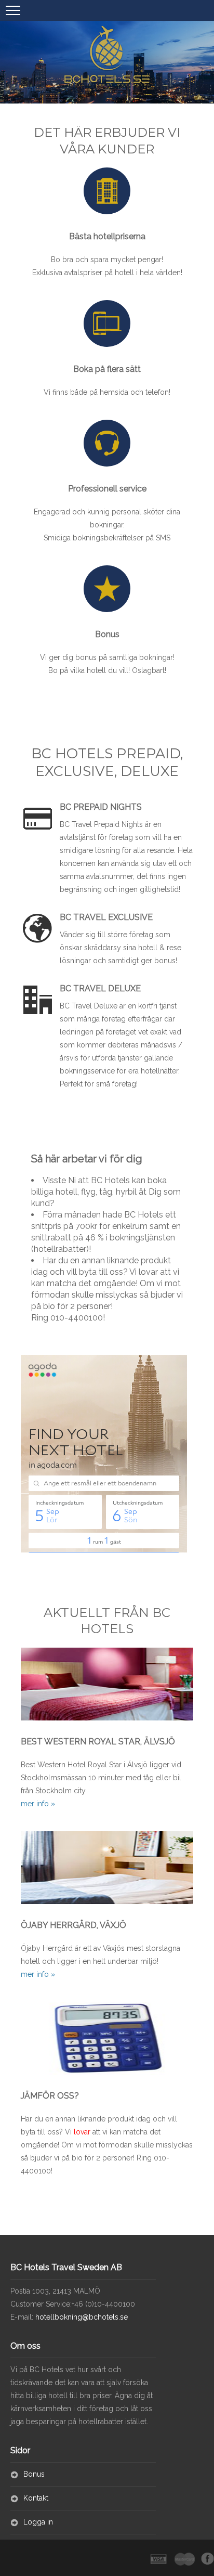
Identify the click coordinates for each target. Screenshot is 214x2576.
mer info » (38, 1804)
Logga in (38, 2522)
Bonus (34, 2474)
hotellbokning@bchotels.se (81, 2317)
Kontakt (36, 2498)
